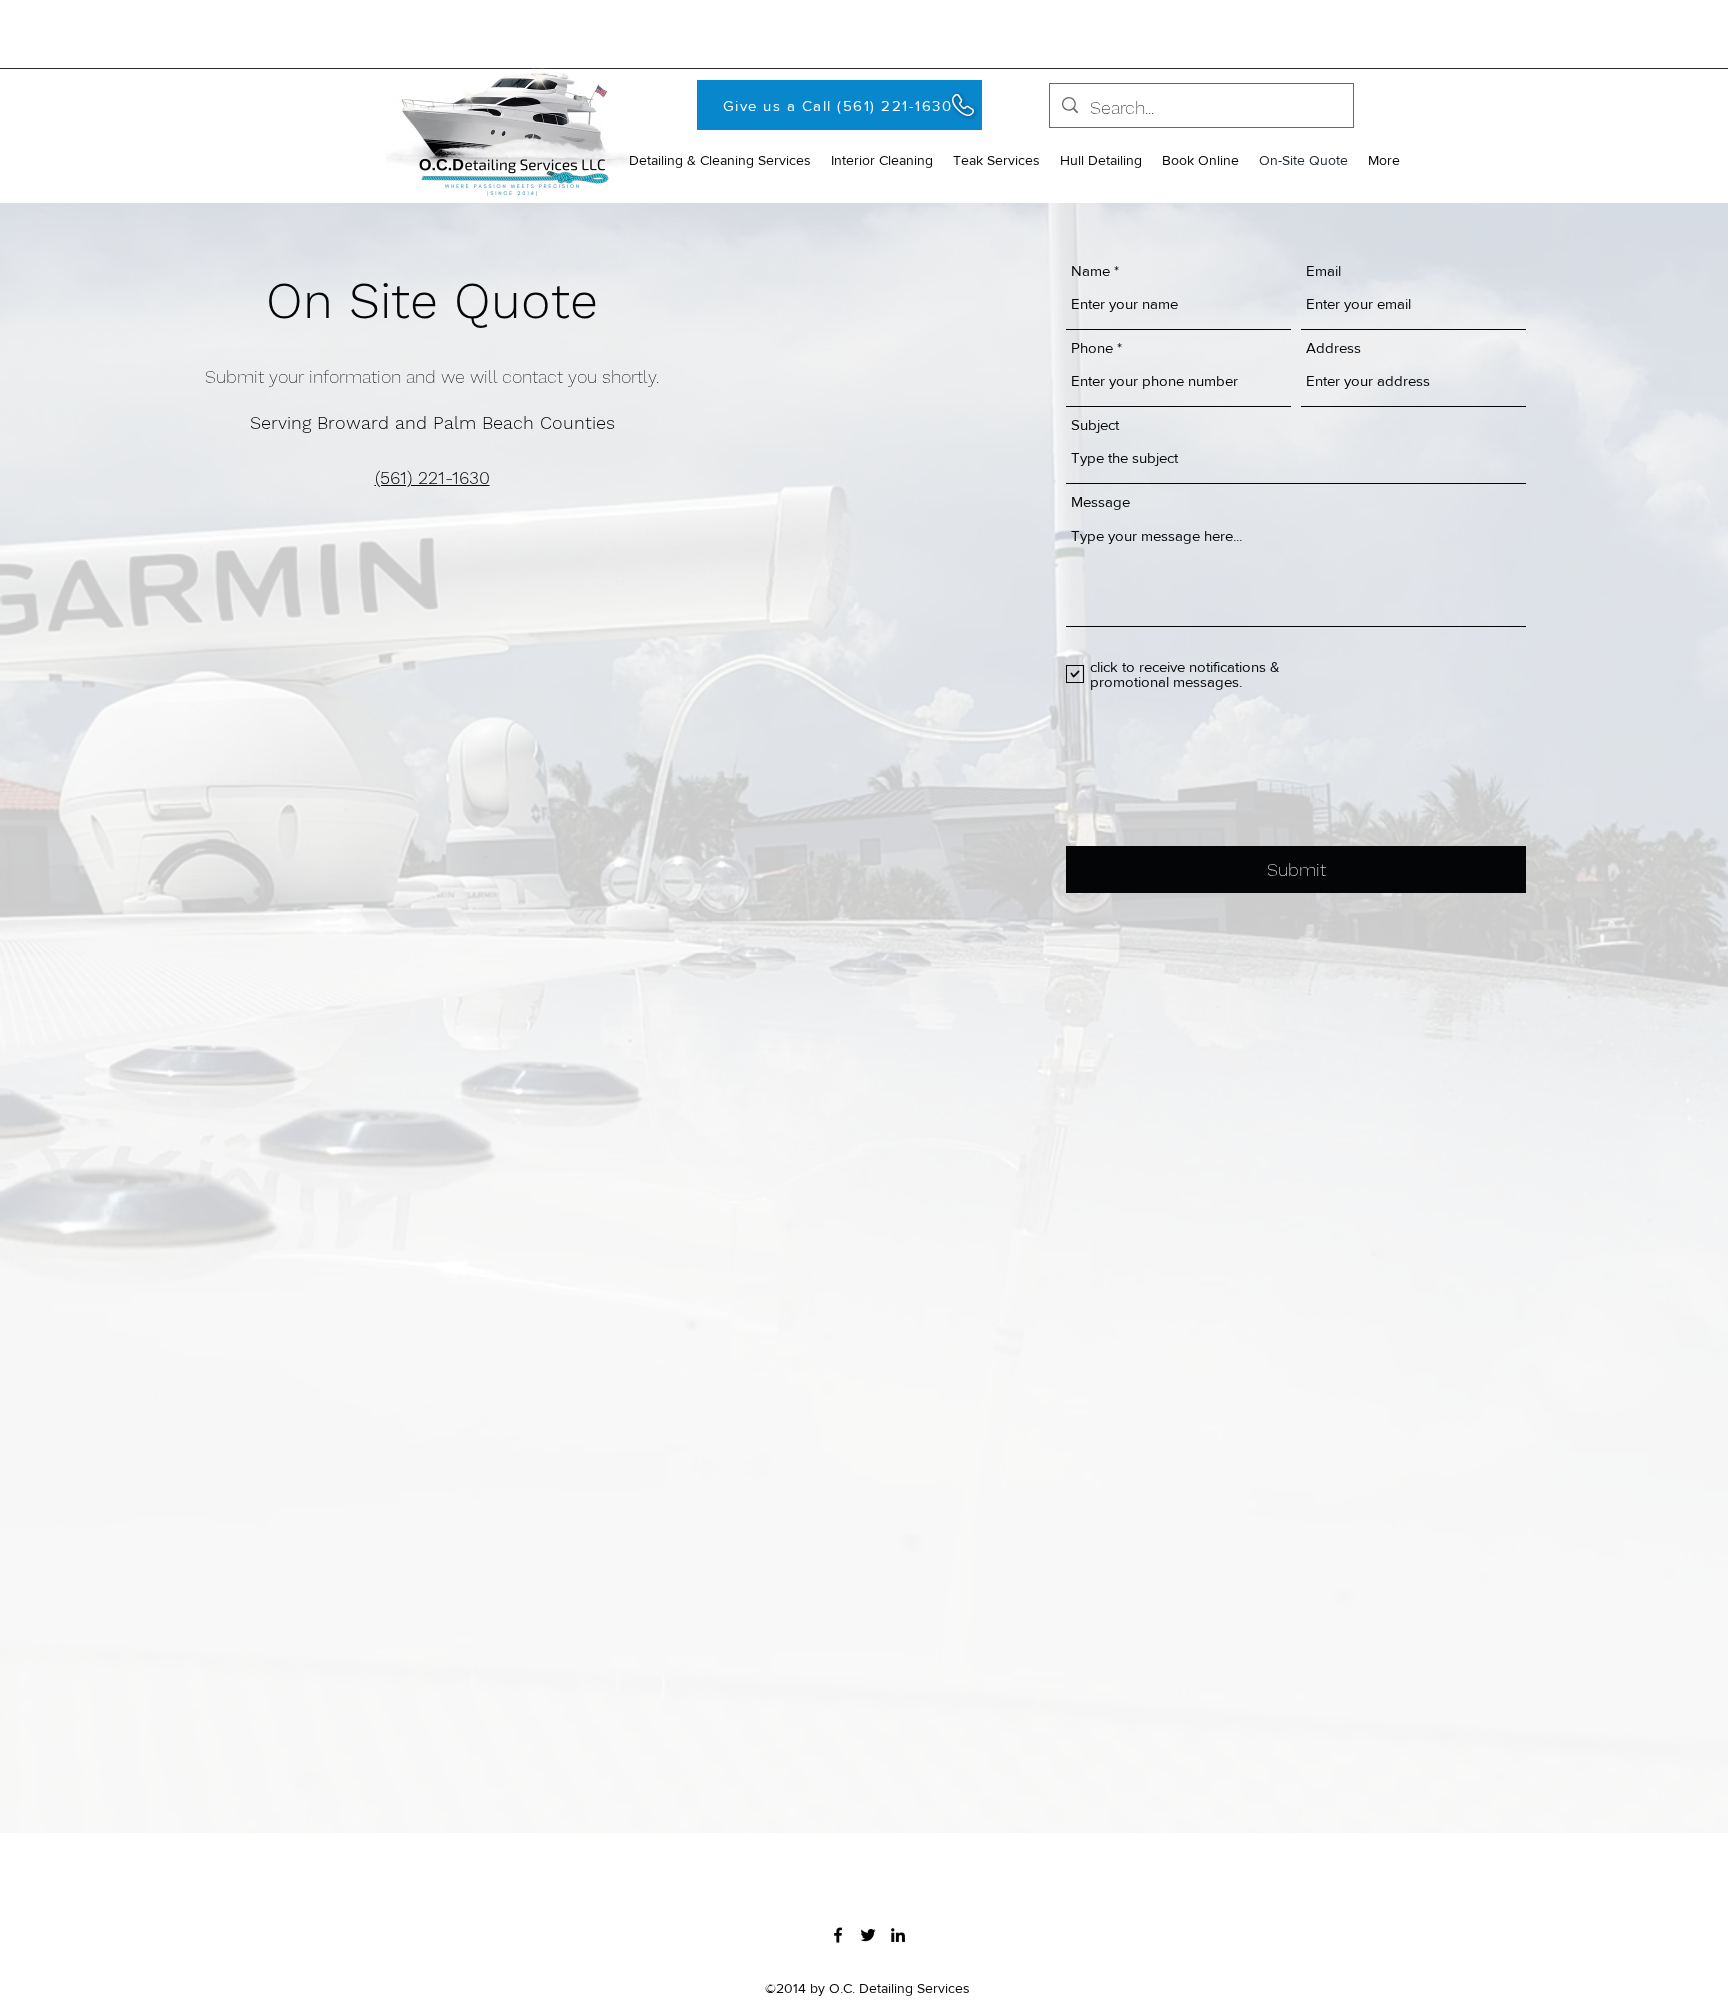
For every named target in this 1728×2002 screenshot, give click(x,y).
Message (1100, 501)
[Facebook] (838, 1935)
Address (1333, 347)
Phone (1092, 347)
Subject (1095, 424)
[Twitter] (868, 1935)
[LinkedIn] (898, 1935)
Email (1323, 270)
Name (1090, 270)
